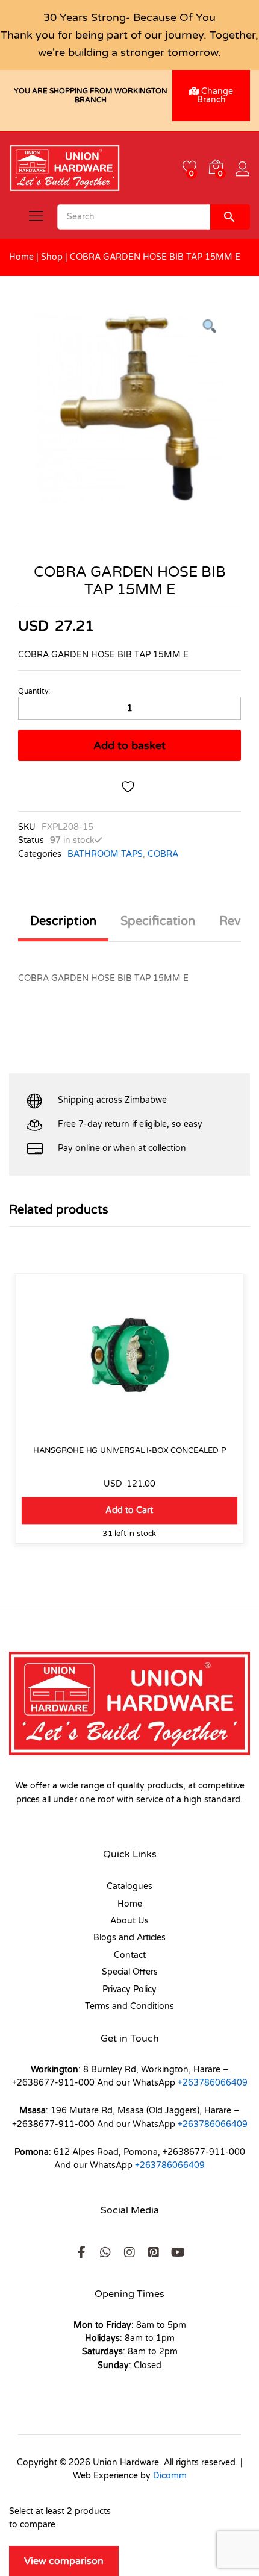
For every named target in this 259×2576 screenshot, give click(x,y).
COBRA (163, 854)
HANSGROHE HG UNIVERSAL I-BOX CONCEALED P (129, 1450)
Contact (130, 1955)
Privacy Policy (129, 1989)
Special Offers (130, 1972)
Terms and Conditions (129, 2006)
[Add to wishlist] (129, 787)
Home (21, 257)
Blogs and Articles (129, 1938)
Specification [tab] (158, 921)
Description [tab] (63, 921)
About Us (129, 1921)
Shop (52, 257)
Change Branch (215, 96)
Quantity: (34, 691)
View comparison (64, 2561)
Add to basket (129, 745)
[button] (129, 1510)
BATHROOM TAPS (105, 854)
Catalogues (129, 1886)
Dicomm (170, 2476)
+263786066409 (213, 2083)
